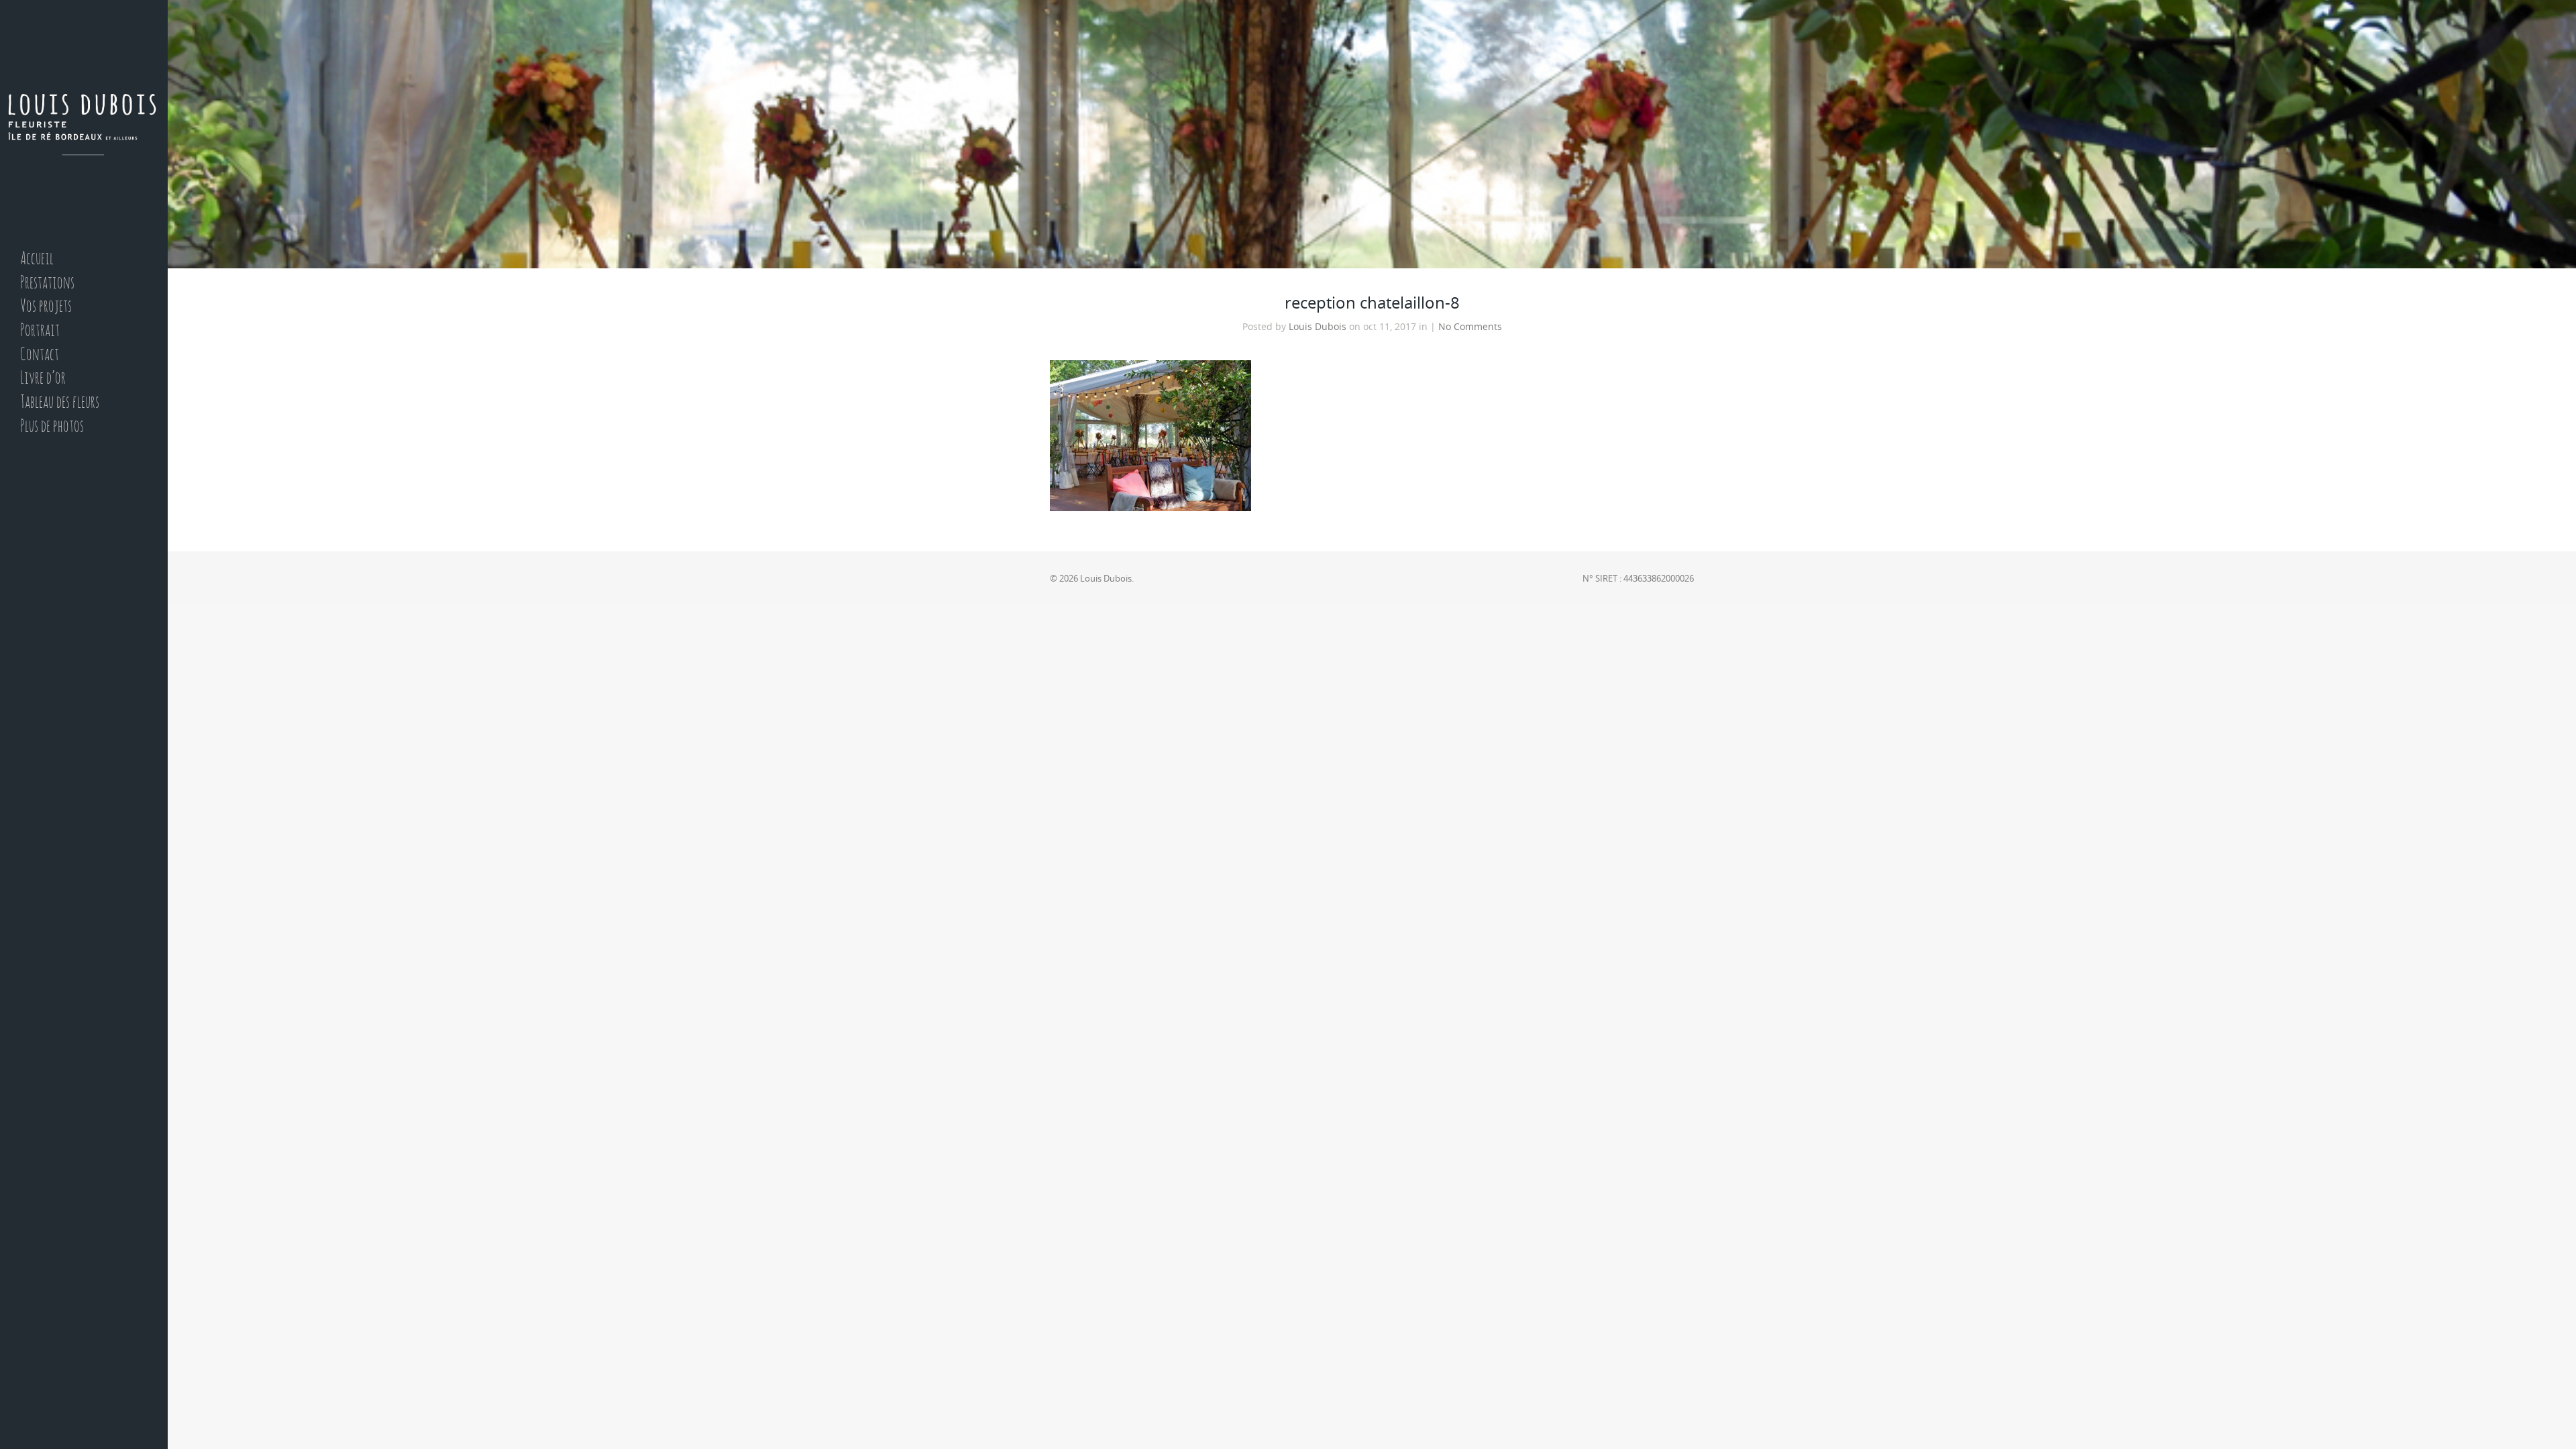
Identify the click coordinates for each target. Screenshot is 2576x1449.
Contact (40, 355)
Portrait (40, 331)
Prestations (47, 283)
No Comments (1470, 327)
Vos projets (46, 307)
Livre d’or (43, 379)
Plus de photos (52, 427)
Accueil (37, 259)
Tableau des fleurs (60, 403)
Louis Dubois (1318, 327)
